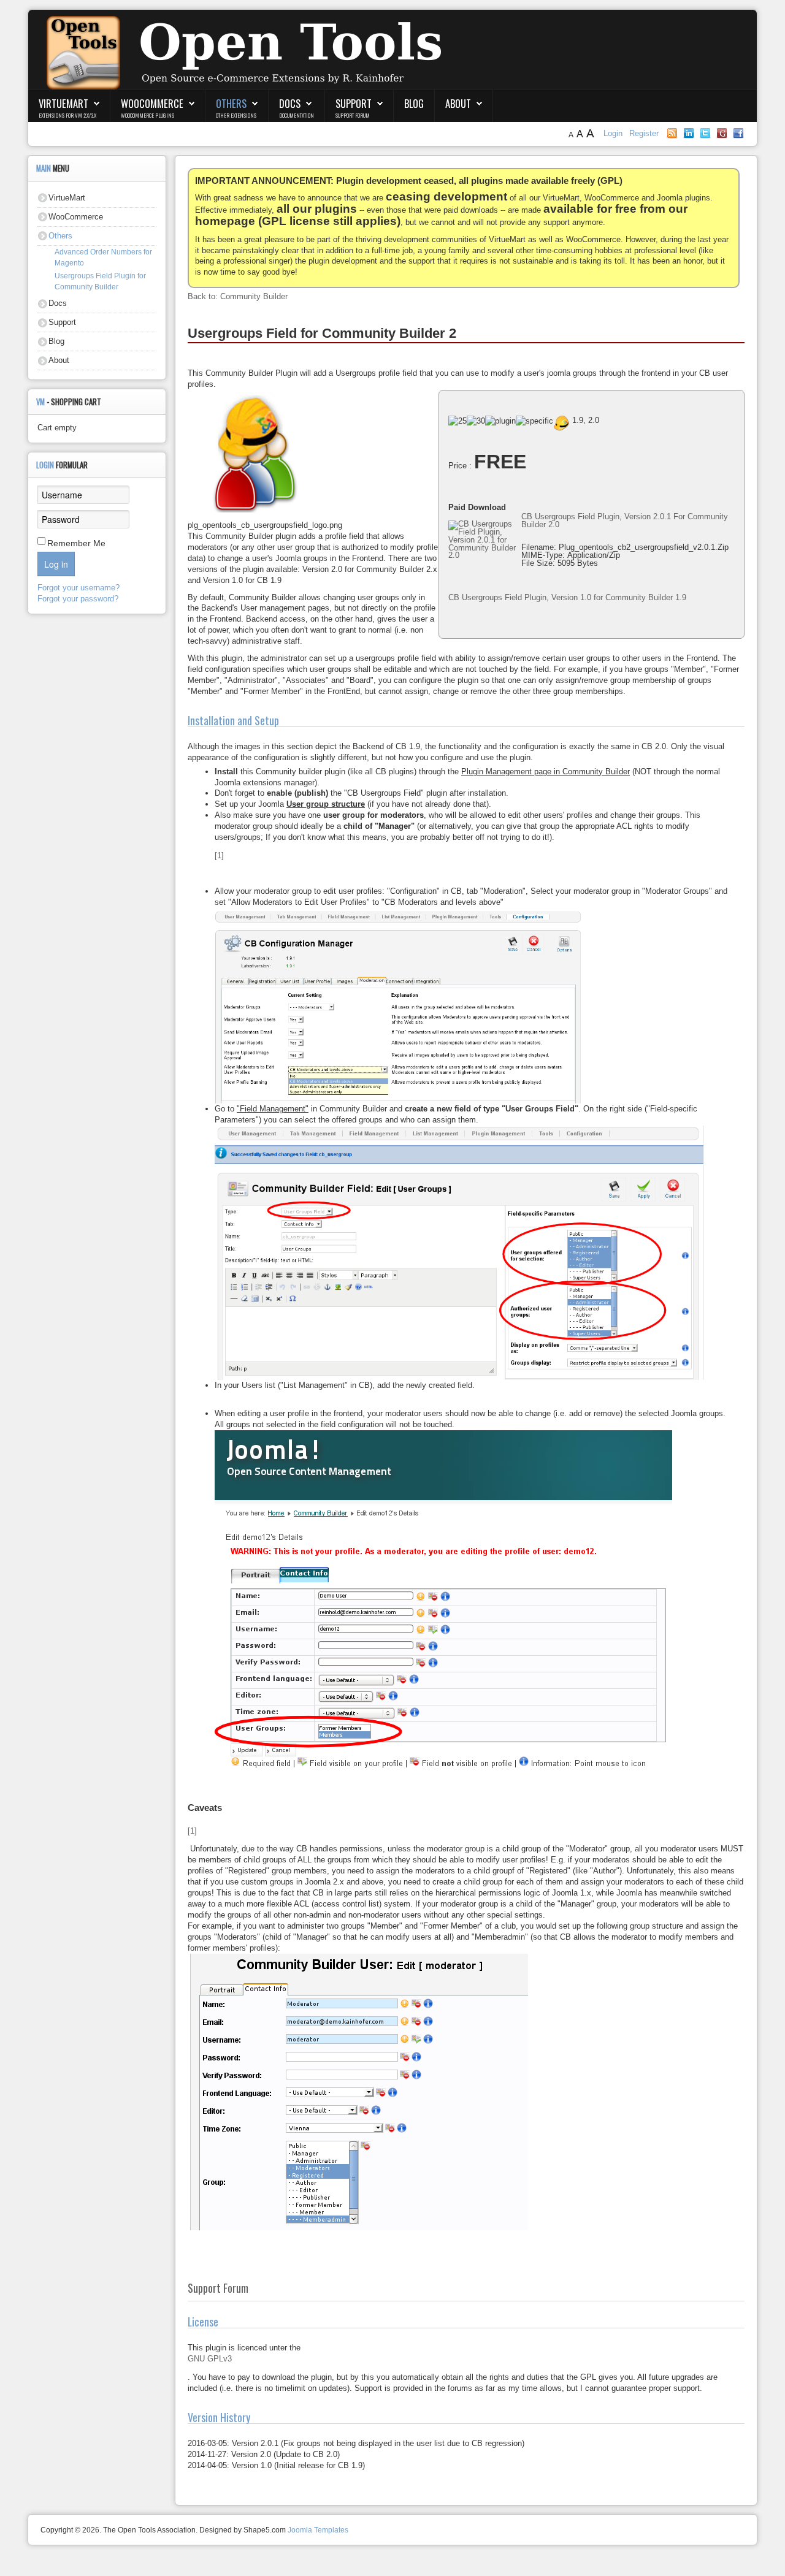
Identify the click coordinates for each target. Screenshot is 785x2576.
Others (231, 103)
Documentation (297, 115)
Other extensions (236, 115)
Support (354, 103)
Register (644, 133)
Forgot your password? (78, 599)
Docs (290, 103)
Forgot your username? (78, 588)
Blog (414, 103)
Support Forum (353, 115)
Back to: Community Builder (238, 296)
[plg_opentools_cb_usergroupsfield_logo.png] (313, 453)
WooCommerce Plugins (147, 115)
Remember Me (76, 543)
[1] (219, 855)
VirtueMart (63, 103)
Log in (56, 564)
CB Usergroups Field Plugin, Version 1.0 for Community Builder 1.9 (567, 597)
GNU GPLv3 (210, 2359)
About (458, 103)
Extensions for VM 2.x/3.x (67, 115)
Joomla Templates (318, 2530)
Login (614, 133)
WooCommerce (152, 103)
